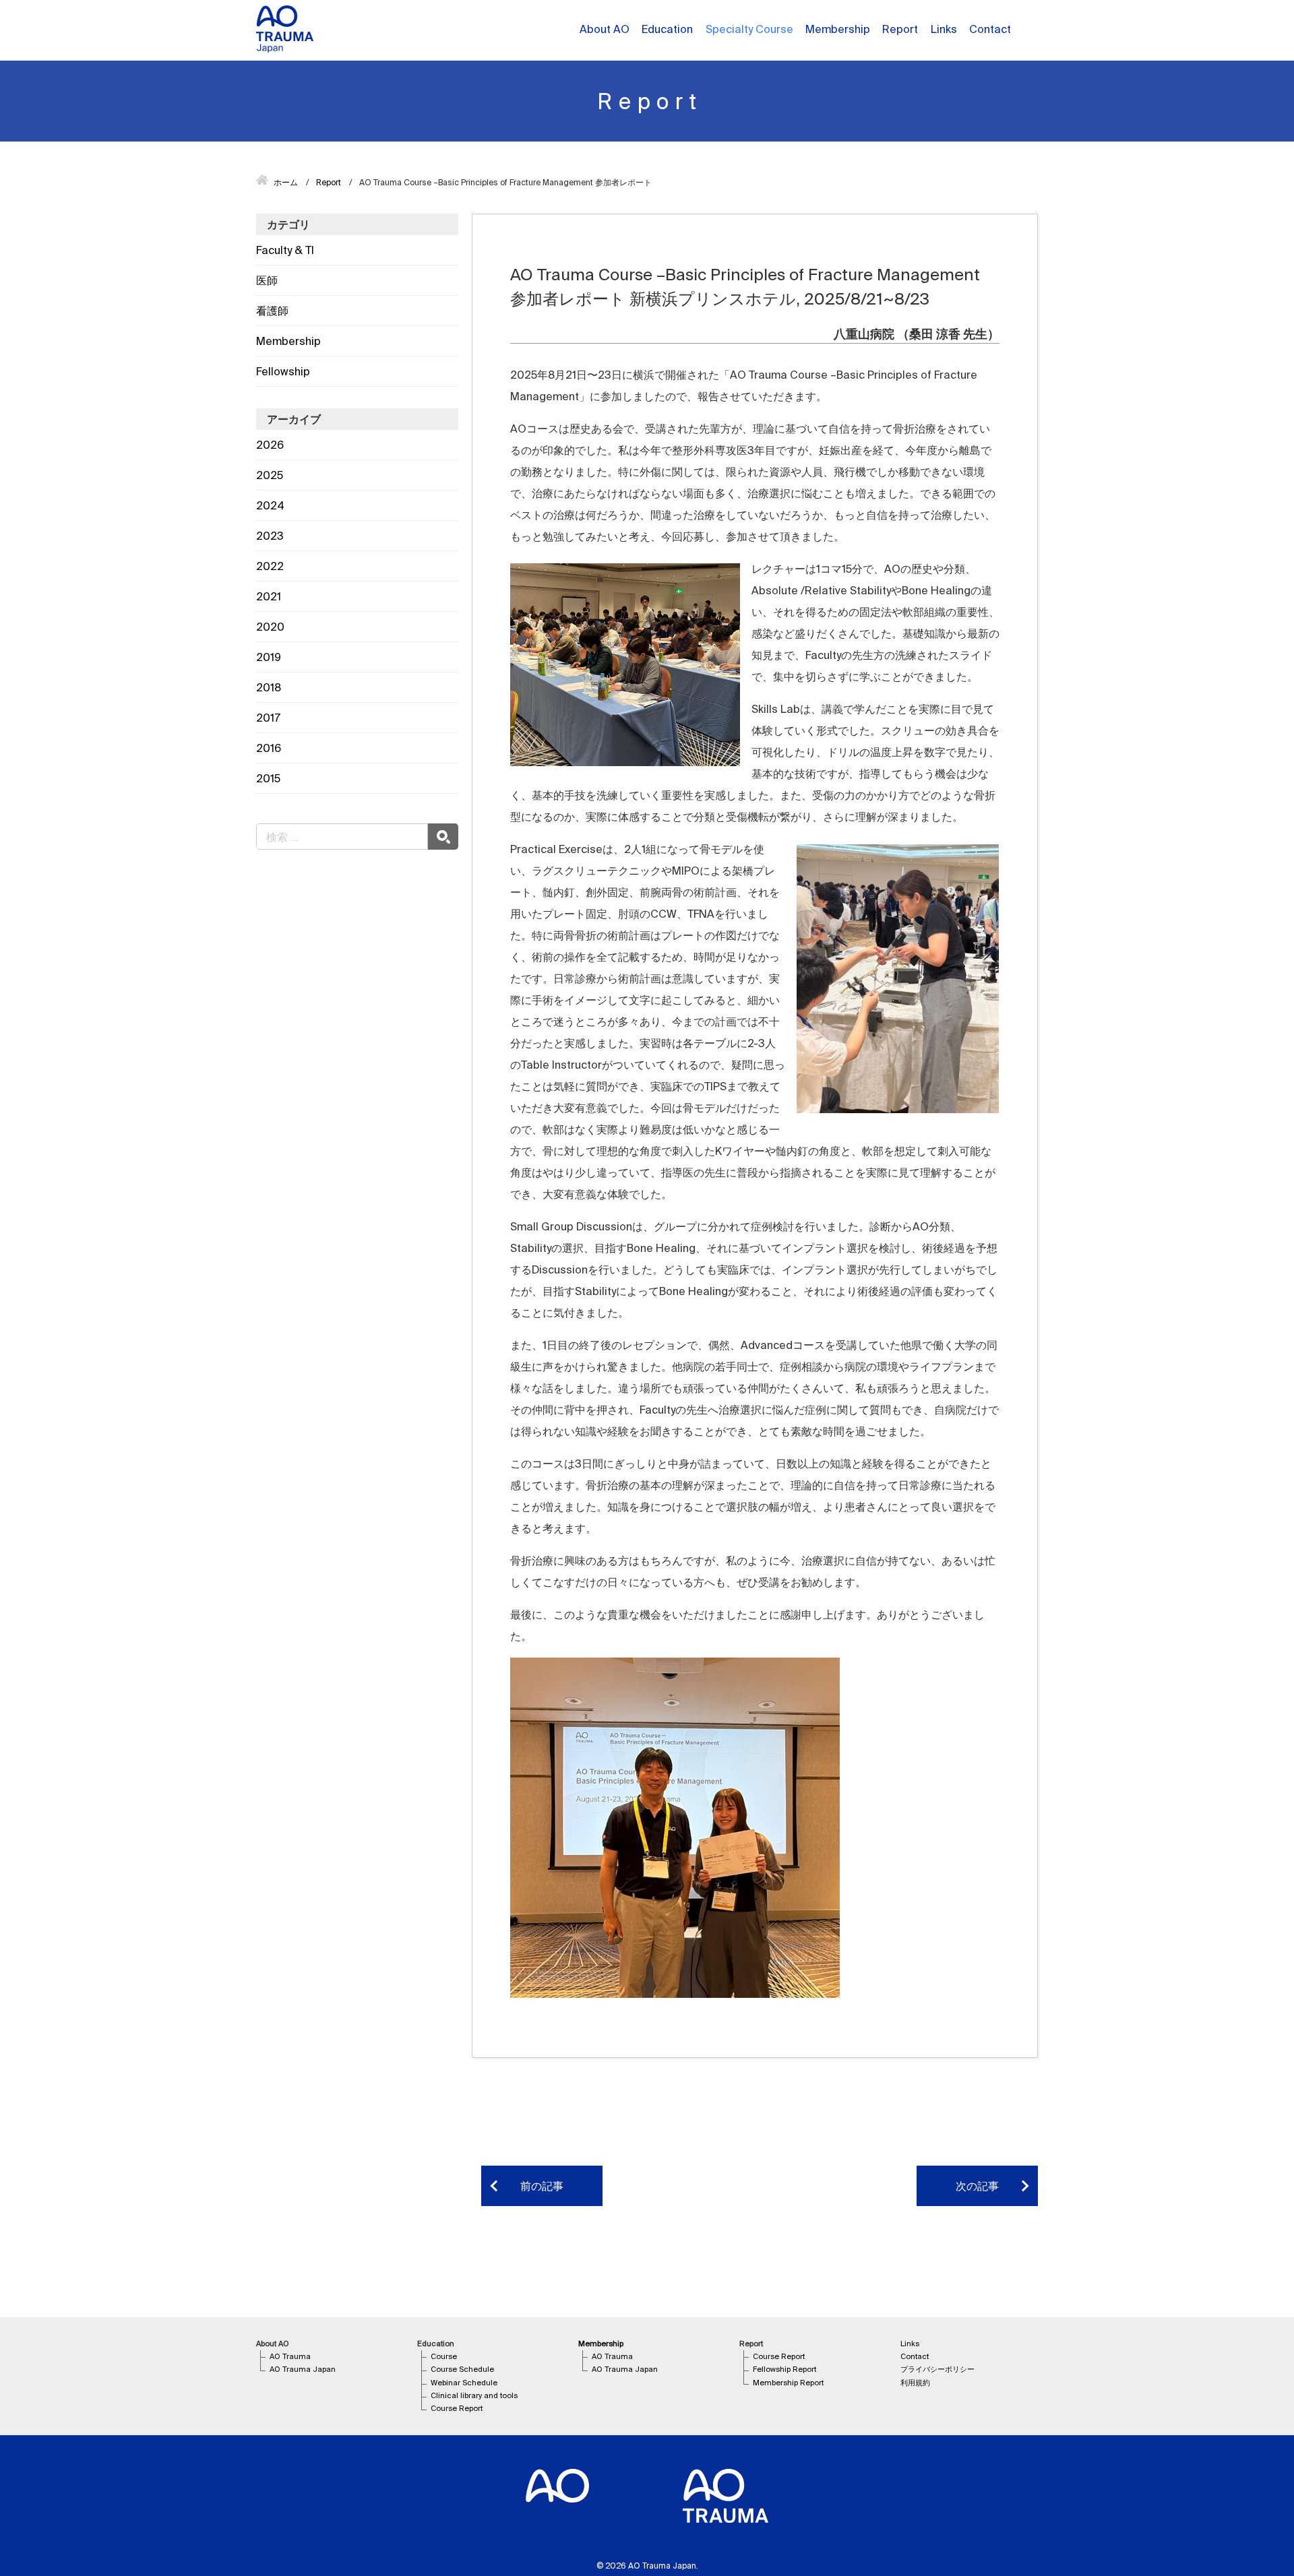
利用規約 (915, 2383)
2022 (270, 566)
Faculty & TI (285, 250)
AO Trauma (290, 2356)
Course (444, 2356)
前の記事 (542, 2186)
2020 (270, 627)
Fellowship (283, 371)
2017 (268, 718)
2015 (268, 778)
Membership (288, 341)
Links (944, 29)
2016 (269, 748)
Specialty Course (749, 29)
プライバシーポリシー (937, 2369)
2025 (270, 475)
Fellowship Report (784, 2369)
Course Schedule (462, 2369)
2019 (269, 657)
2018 (269, 687)
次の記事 (977, 2186)
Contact (990, 29)
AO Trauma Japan (303, 2369)
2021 (269, 596)
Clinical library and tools (474, 2395)
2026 (270, 445)
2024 (270, 505)
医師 (267, 280)
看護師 (272, 311)
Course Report (457, 2408)
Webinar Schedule (464, 2383)
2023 (270, 536)
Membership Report (788, 2383)
